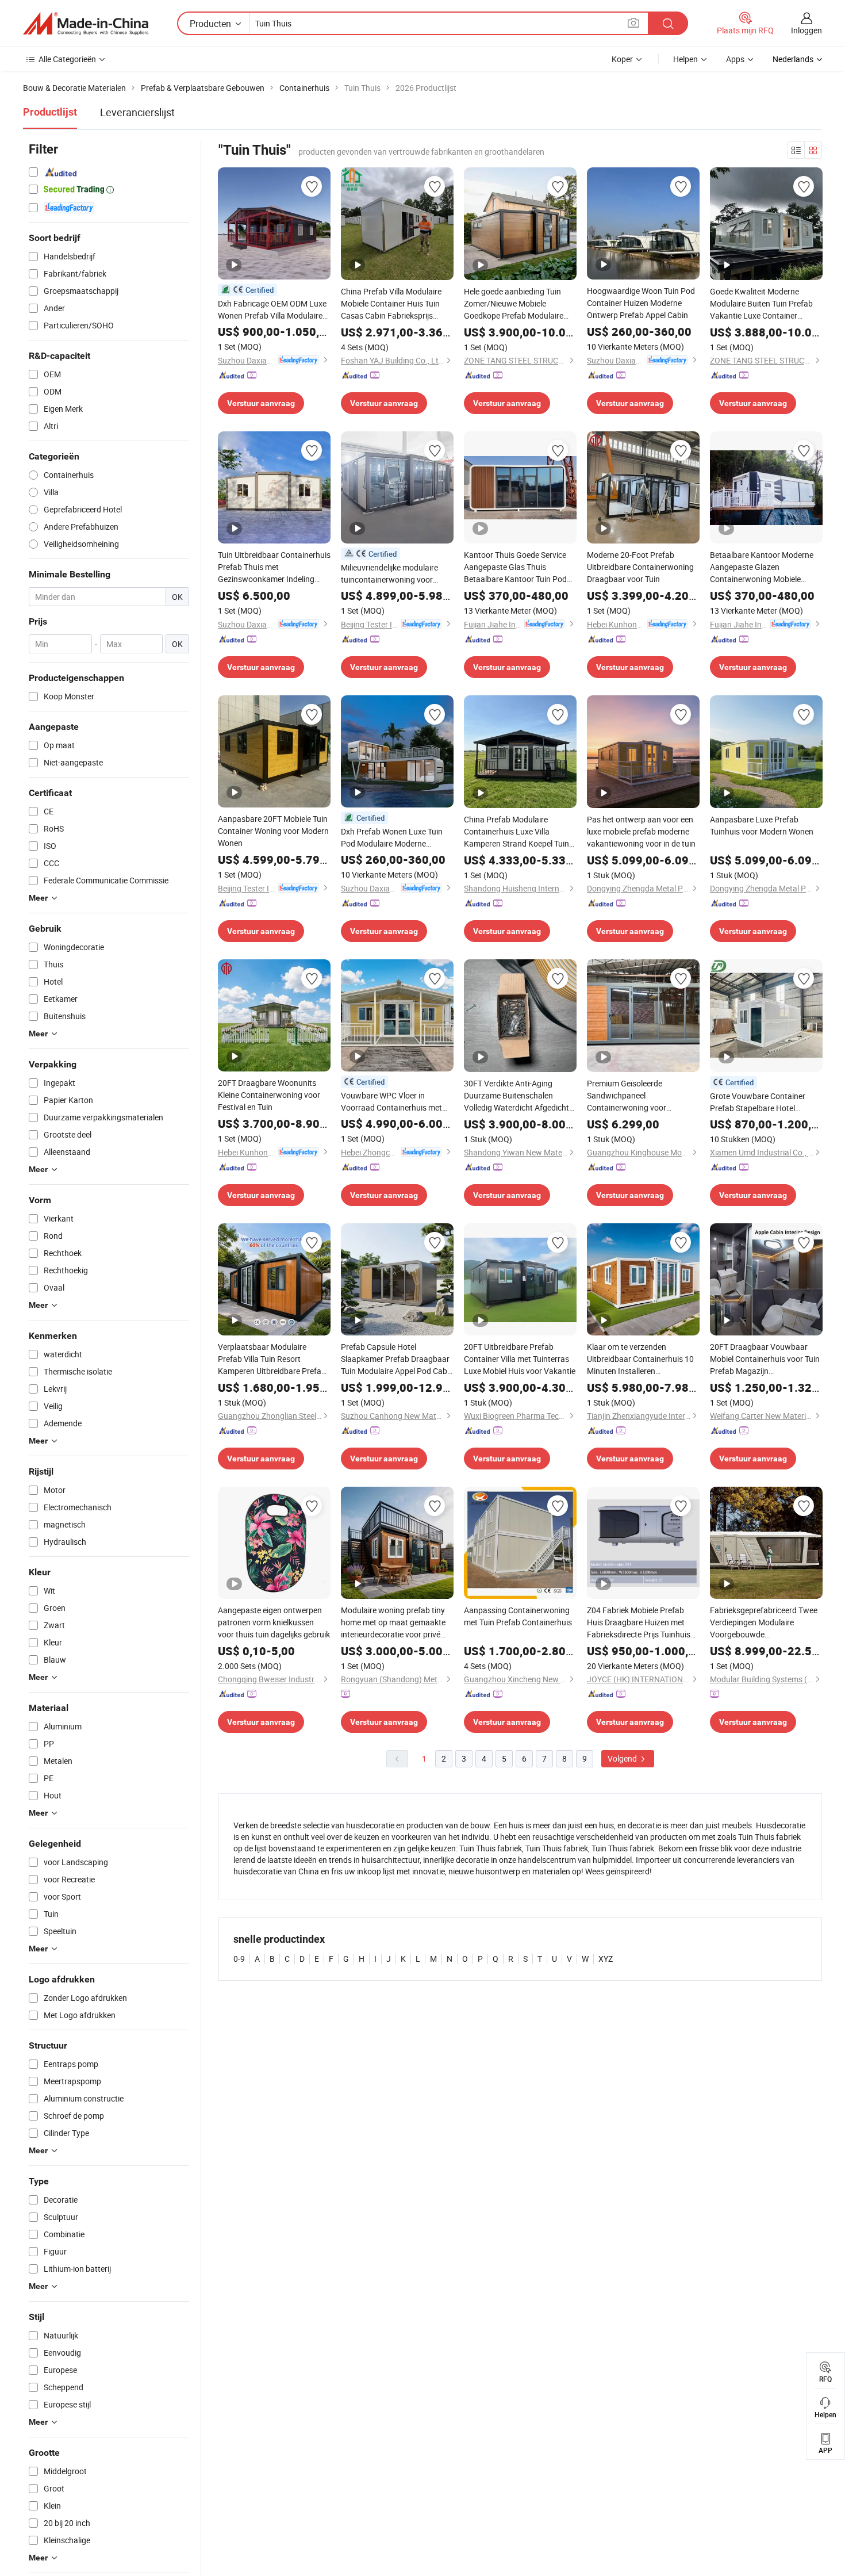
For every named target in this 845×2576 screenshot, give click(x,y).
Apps (735, 59)
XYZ (606, 1959)
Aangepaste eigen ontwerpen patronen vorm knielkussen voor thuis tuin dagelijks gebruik (274, 1622)
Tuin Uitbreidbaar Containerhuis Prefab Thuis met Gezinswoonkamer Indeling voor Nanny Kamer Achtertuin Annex (274, 567)
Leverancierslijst (137, 112)
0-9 (239, 1959)
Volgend (623, 1758)
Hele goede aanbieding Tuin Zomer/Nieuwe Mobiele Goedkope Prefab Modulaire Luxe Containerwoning (514, 304)
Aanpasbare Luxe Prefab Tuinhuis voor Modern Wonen (762, 825)
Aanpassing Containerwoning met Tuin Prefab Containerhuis (518, 1616)
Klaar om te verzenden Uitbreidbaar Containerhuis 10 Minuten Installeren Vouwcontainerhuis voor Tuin (640, 1359)
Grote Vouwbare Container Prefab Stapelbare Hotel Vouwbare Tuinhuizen (758, 1102)
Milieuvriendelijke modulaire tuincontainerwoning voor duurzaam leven (389, 574)
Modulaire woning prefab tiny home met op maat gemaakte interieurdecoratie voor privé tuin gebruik (393, 1622)
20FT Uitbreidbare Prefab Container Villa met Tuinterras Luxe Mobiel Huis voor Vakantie (520, 1359)
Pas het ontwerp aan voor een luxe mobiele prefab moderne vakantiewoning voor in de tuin (641, 831)
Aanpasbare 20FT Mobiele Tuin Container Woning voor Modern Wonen (273, 831)
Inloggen (806, 30)
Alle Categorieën (67, 59)
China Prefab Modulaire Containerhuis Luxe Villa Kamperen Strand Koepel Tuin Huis (516, 832)
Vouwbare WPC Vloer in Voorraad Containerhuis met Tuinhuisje (391, 1102)
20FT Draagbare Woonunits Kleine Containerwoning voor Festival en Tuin (269, 1095)
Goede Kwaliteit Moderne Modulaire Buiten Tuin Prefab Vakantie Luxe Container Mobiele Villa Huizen (761, 304)
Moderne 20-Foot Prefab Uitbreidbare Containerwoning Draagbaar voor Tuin (640, 567)
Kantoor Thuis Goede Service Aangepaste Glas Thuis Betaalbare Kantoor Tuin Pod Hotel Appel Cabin (515, 567)
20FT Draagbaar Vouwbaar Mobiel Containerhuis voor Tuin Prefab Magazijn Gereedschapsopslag (765, 1359)
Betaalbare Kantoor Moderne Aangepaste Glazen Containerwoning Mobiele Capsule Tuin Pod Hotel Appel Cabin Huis (762, 567)
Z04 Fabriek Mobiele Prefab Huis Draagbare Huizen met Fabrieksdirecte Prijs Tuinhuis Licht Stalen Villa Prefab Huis (639, 1622)
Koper (622, 59)
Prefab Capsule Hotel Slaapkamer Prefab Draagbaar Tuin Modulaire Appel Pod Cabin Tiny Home (397, 1359)
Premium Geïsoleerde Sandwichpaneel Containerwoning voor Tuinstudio (627, 1096)
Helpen (685, 59)
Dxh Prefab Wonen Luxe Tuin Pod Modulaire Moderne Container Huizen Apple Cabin (394, 838)
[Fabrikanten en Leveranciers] (86, 24)
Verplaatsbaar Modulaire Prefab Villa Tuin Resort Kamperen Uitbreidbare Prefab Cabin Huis (272, 1359)
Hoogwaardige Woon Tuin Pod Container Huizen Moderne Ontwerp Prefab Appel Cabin (641, 303)
